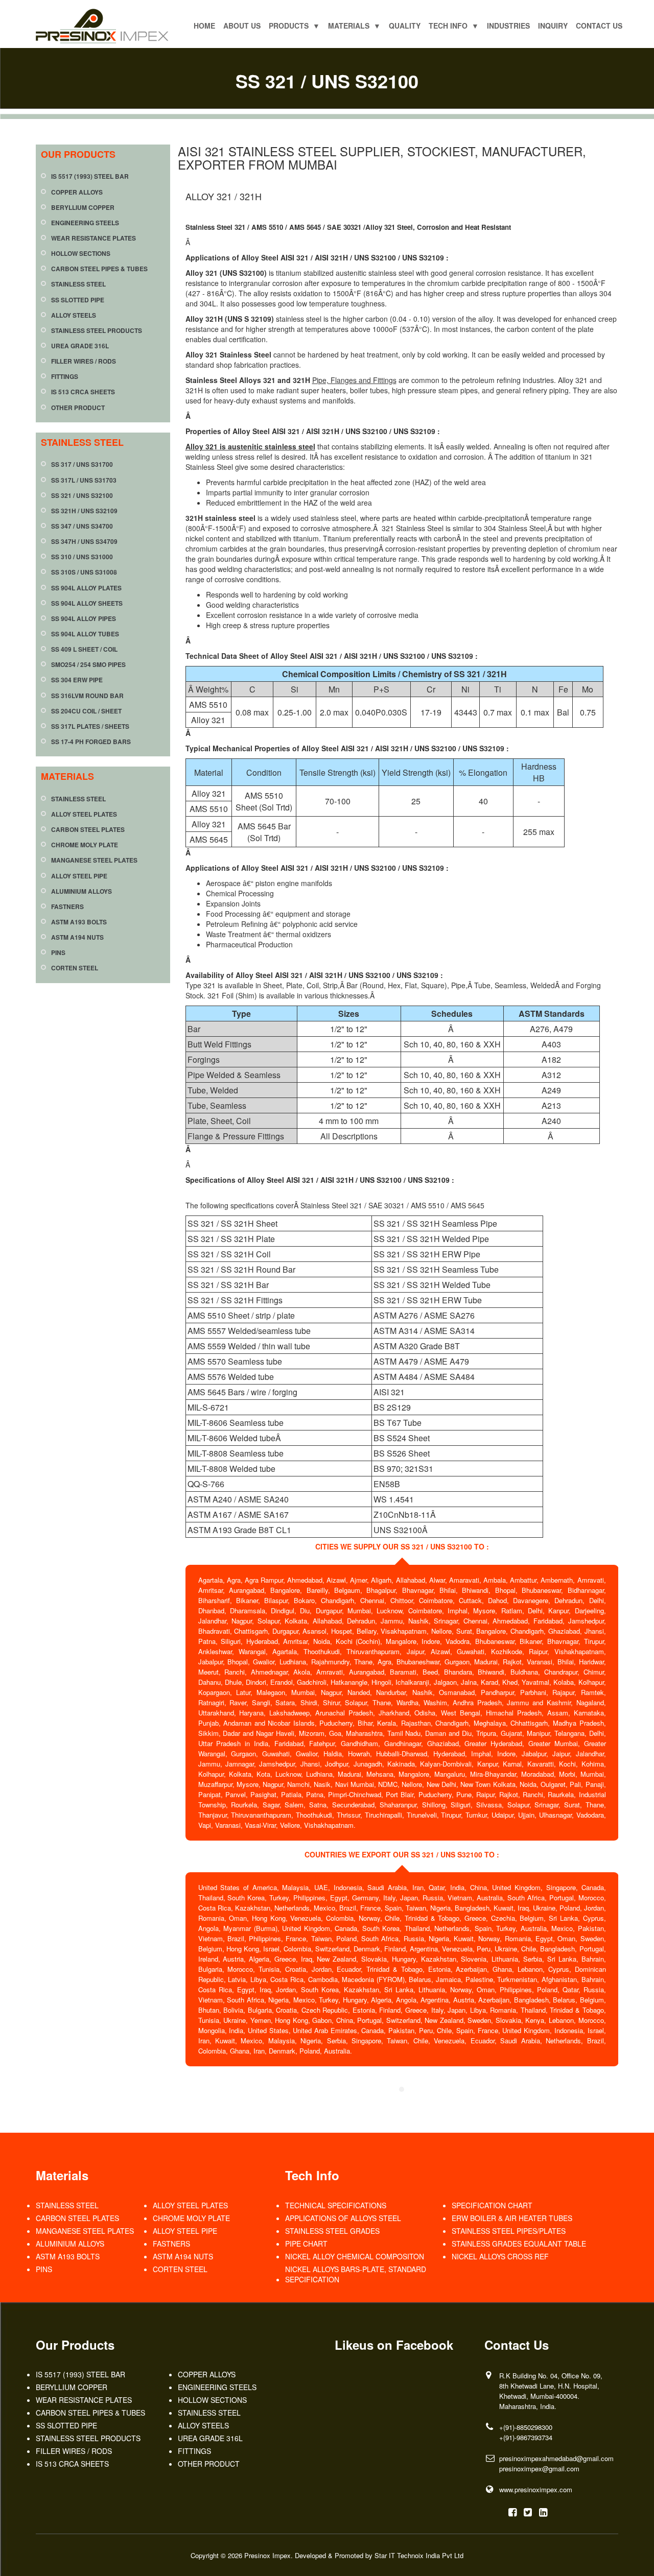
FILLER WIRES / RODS (84, 361)
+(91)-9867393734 (526, 2437)
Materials (354, 26)
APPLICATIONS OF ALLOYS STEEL (343, 2218)
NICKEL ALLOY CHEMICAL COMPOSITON (355, 2256)
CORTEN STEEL (75, 968)
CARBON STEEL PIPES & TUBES (99, 269)
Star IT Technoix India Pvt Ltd (419, 2555)
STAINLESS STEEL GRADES (332, 2231)
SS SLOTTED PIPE (78, 300)
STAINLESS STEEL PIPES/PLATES (509, 2231)
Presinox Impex (267, 2555)
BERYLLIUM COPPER (83, 208)
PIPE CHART (306, 2244)
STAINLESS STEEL (78, 284)
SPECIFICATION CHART (492, 2205)
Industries (508, 26)
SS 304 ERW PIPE (77, 680)
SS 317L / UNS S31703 (84, 480)
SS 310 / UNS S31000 (82, 557)
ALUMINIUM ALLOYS (81, 891)
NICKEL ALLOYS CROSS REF (500, 2256)
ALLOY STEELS (74, 315)
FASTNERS (67, 907)
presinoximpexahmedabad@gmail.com (556, 2458)
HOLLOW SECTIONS (81, 254)
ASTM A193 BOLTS (79, 922)
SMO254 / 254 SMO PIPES (88, 665)
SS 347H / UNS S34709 (84, 542)
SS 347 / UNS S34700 (82, 526)
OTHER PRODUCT (78, 408)
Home (204, 26)
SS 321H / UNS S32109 (84, 511)
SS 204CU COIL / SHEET (86, 711)
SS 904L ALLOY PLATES (86, 588)
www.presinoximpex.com (536, 2489)
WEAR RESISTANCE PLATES (94, 238)
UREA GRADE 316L (80, 346)
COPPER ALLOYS (77, 192)
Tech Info (454, 26)
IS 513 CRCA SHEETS (83, 392)
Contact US (599, 26)
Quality (405, 26)
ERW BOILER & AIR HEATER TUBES (512, 2218)
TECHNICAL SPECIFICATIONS (336, 2205)
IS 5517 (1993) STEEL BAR (90, 176)
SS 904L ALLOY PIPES (84, 619)
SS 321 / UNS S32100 (82, 496)
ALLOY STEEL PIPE (79, 876)
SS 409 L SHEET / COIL (84, 649)
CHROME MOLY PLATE (85, 845)
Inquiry (553, 26)
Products (294, 26)
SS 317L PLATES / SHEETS (90, 726)
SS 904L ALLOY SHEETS (87, 603)
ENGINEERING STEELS (85, 223)
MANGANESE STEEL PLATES (94, 860)
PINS (58, 953)
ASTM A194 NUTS (77, 937)
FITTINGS (65, 377)
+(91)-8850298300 (526, 2427)
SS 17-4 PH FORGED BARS (91, 742)
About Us (242, 26)
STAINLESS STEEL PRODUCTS (97, 331)
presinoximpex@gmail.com (539, 2468)
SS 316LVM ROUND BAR (87, 696)
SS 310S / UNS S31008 (84, 572)
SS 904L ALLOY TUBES (85, 634)
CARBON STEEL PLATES (88, 830)
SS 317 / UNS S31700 (82, 464)
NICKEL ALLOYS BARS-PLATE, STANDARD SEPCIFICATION (356, 2274)
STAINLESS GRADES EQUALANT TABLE (519, 2244)
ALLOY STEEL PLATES (84, 814)
